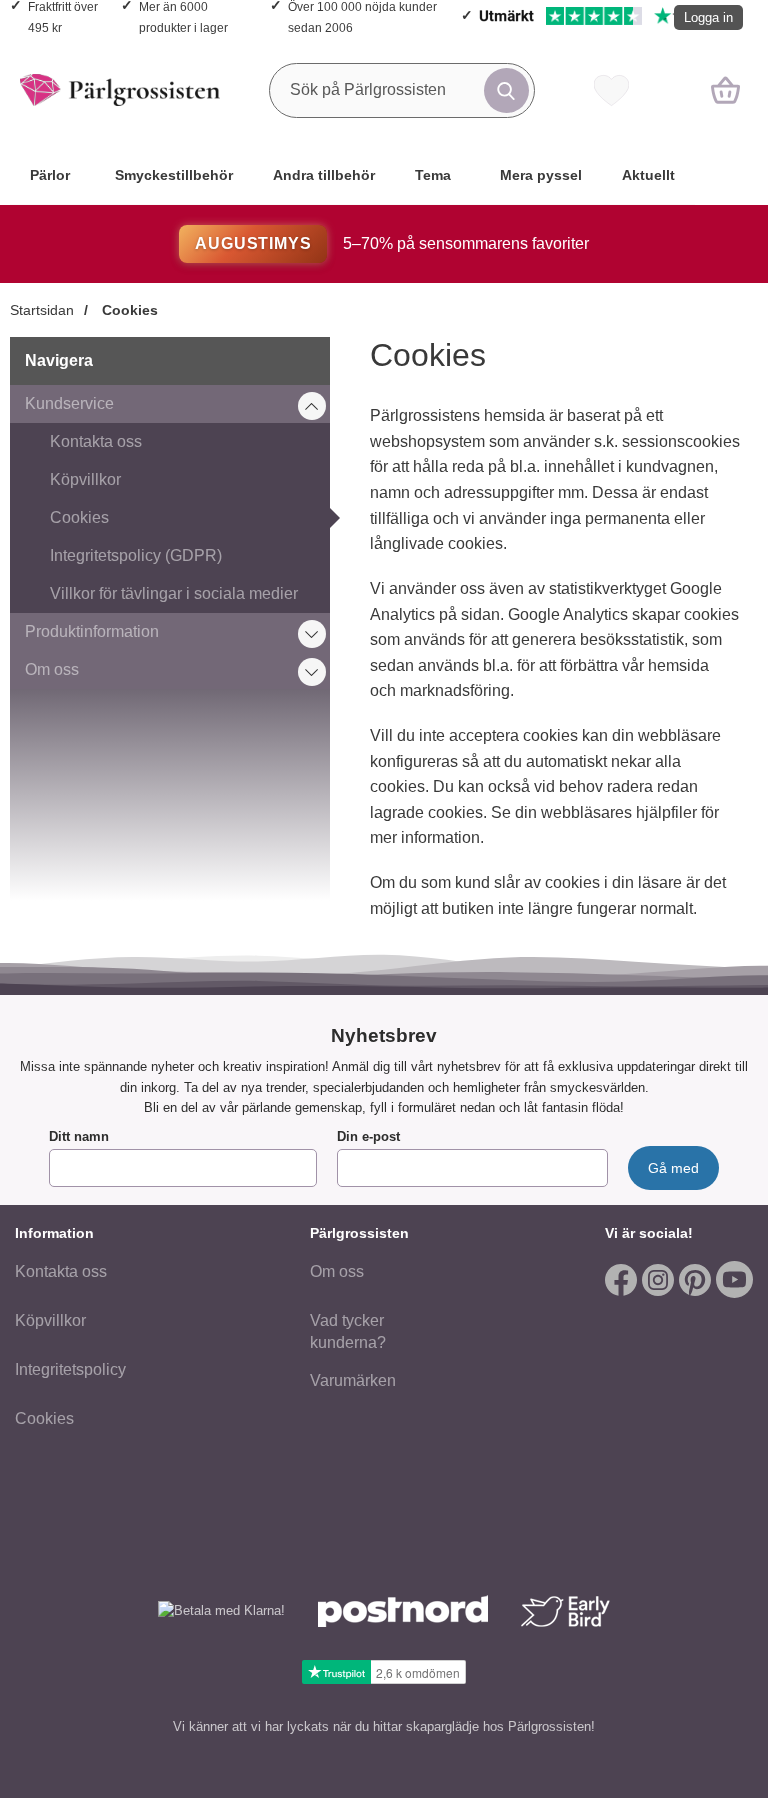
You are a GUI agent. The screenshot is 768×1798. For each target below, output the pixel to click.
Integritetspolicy (70, 1369)
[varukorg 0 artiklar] (725, 90)
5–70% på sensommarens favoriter (391, 243)
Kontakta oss (96, 441)
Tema (433, 175)
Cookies (128, 310)
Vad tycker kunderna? (348, 1331)
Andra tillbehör (324, 175)
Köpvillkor (85, 479)
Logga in (708, 17)
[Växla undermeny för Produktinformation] (312, 634)
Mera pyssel (541, 175)
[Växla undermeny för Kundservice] (312, 406)
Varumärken (353, 1380)
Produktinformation (92, 631)
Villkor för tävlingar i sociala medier (174, 593)
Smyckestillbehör (174, 175)
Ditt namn (79, 1136)
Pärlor (50, 175)
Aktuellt (648, 175)
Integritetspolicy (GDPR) (136, 555)
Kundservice (69, 403)
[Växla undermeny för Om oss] (312, 672)
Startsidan (42, 310)
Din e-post (368, 1136)
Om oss (52, 669)
